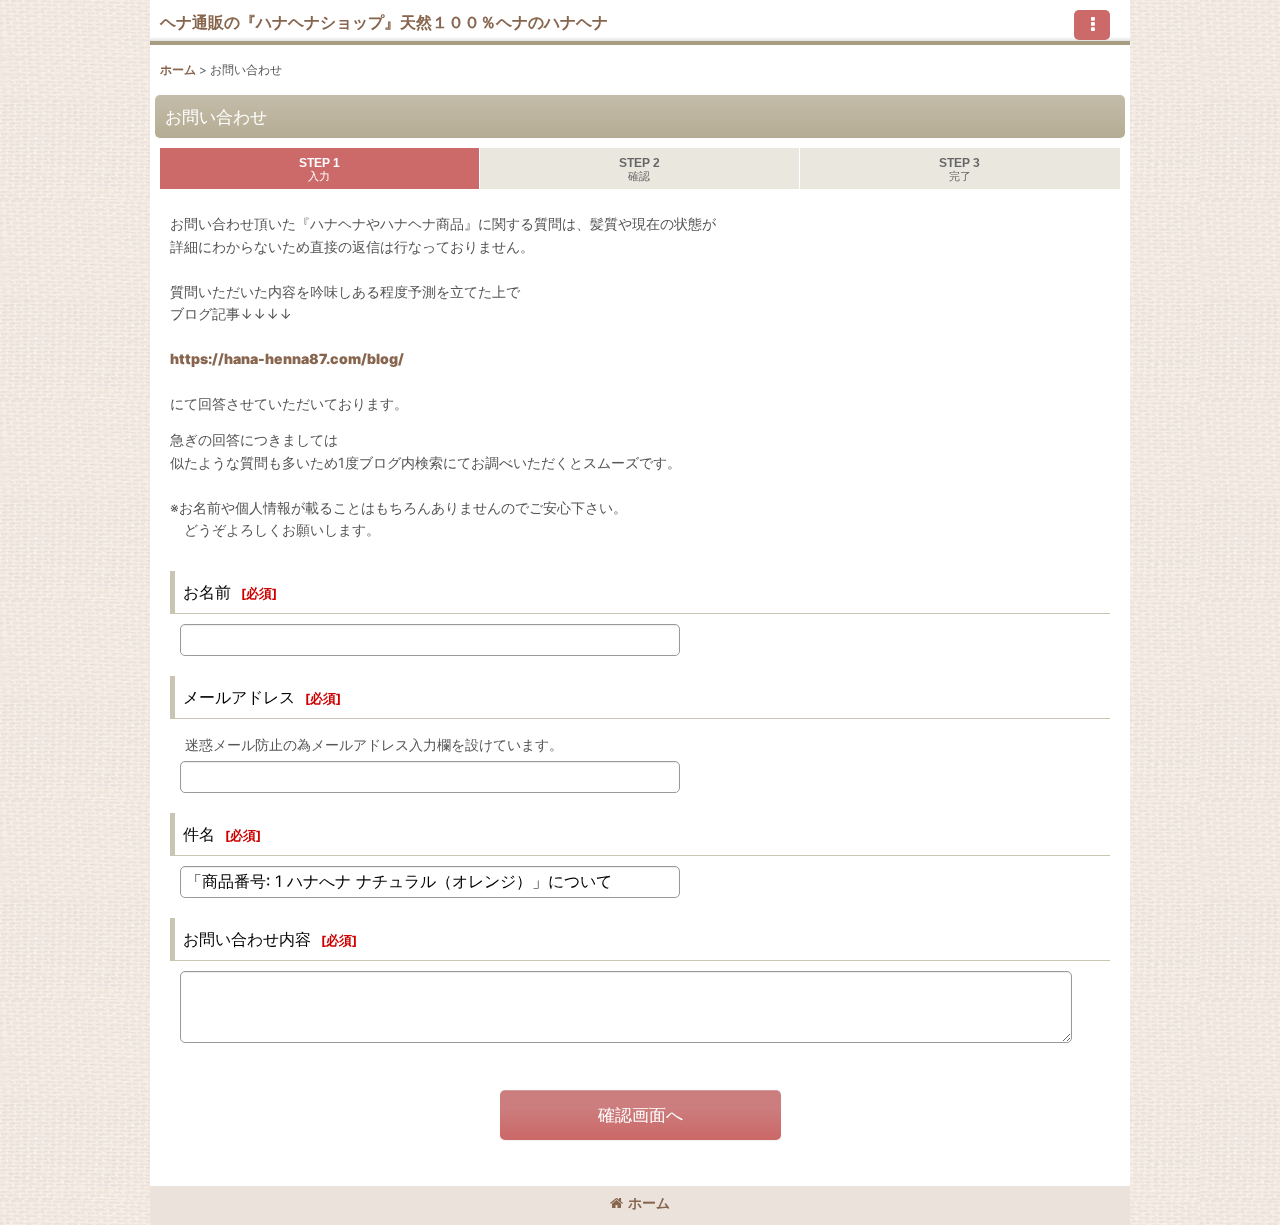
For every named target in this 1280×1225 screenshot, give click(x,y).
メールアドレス (239, 697)
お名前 (207, 592)
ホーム (649, 1202)
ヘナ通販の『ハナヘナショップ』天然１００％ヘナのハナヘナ (384, 22)
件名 (199, 834)
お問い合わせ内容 (247, 939)
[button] (1092, 25)
